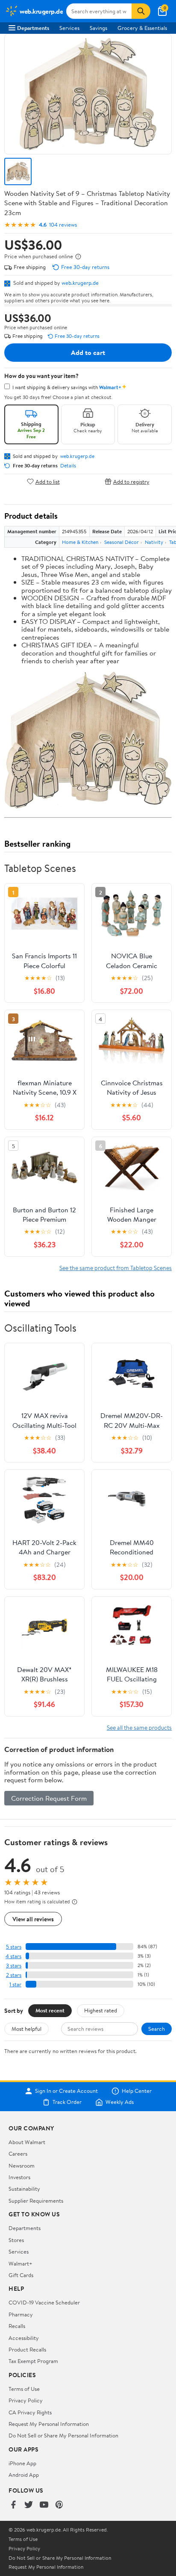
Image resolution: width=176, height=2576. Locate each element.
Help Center (137, 2091)
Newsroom (22, 2165)
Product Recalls (27, 2349)
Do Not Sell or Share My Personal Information (63, 2435)
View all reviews (33, 1919)
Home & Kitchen (80, 542)
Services (69, 28)
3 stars (14, 1966)
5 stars (14, 1947)
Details (68, 466)
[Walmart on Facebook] (13, 2505)
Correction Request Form (49, 1798)
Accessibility (24, 2338)
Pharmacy (21, 2314)
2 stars (14, 1975)
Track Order (67, 2102)
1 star (15, 1984)
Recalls (17, 2326)
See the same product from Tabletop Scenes (116, 1268)
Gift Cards (21, 2275)
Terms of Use (24, 2389)
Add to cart (88, 352)
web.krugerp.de (80, 283)
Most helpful (26, 2029)
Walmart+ (21, 2263)
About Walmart (27, 2142)
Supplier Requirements (36, 2201)
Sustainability (24, 2189)
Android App (24, 2475)
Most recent (50, 2010)
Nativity (154, 542)
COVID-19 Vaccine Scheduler (44, 2302)
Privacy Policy (26, 2400)
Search (157, 2029)
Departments (33, 28)
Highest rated (101, 2010)
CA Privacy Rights (30, 2412)
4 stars (13, 1956)
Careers (18, 2154)
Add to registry (131, 481)
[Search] (141, 11)
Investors (19, 2177)
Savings (98, 28)
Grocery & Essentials (142, 28)
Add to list (48, 481)
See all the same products (139, 1727)
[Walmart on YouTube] (44, 2505)
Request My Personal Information (49, 2424)
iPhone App (22, 2463)
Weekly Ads (120, 2102)
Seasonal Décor (122, 542)
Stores (16, 2240)
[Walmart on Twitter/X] (29, 2505)
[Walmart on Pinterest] (59, 2505)
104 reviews (63, 225)
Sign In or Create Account (66, 2091)
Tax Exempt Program (33, 2361)
